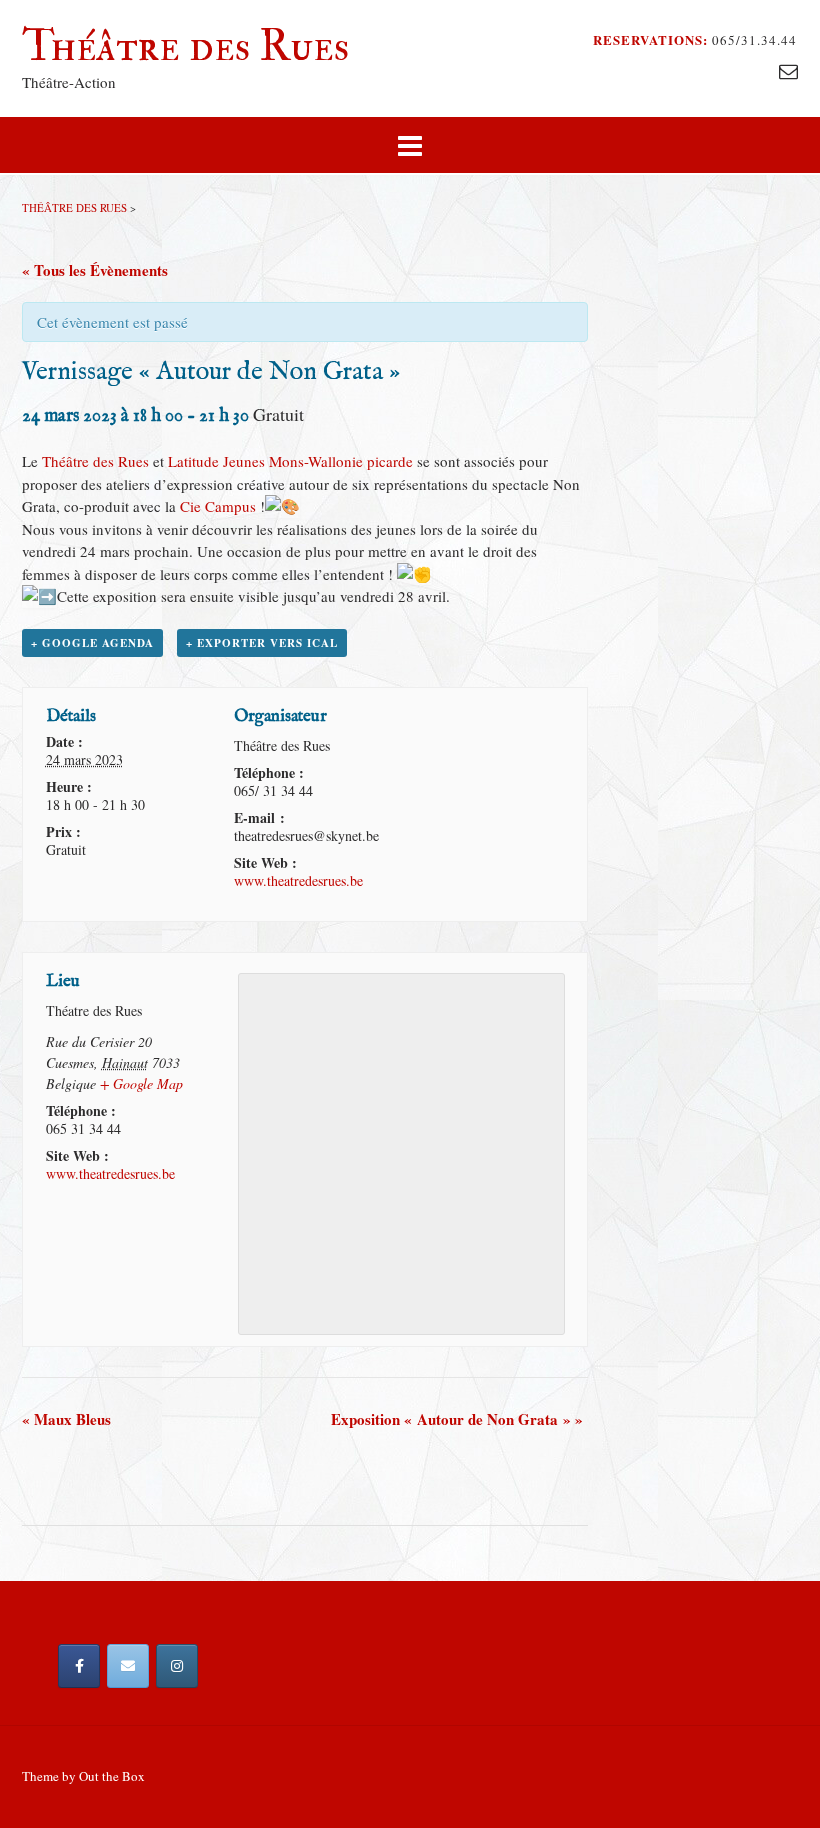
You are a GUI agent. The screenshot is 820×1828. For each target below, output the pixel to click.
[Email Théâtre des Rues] (128, 1666)
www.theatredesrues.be (298, 880)
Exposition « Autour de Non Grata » (457, 1419)
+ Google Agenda (92, 643)
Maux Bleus (66, 1419)
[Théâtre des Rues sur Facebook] (79, 1666)
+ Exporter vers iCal (262, 643)
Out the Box (112, 1776)
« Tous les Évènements (95, 270)
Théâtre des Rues (185, 46)
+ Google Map (141, 1083)
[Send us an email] (788, 70)
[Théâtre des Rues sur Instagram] (177, 1666)
